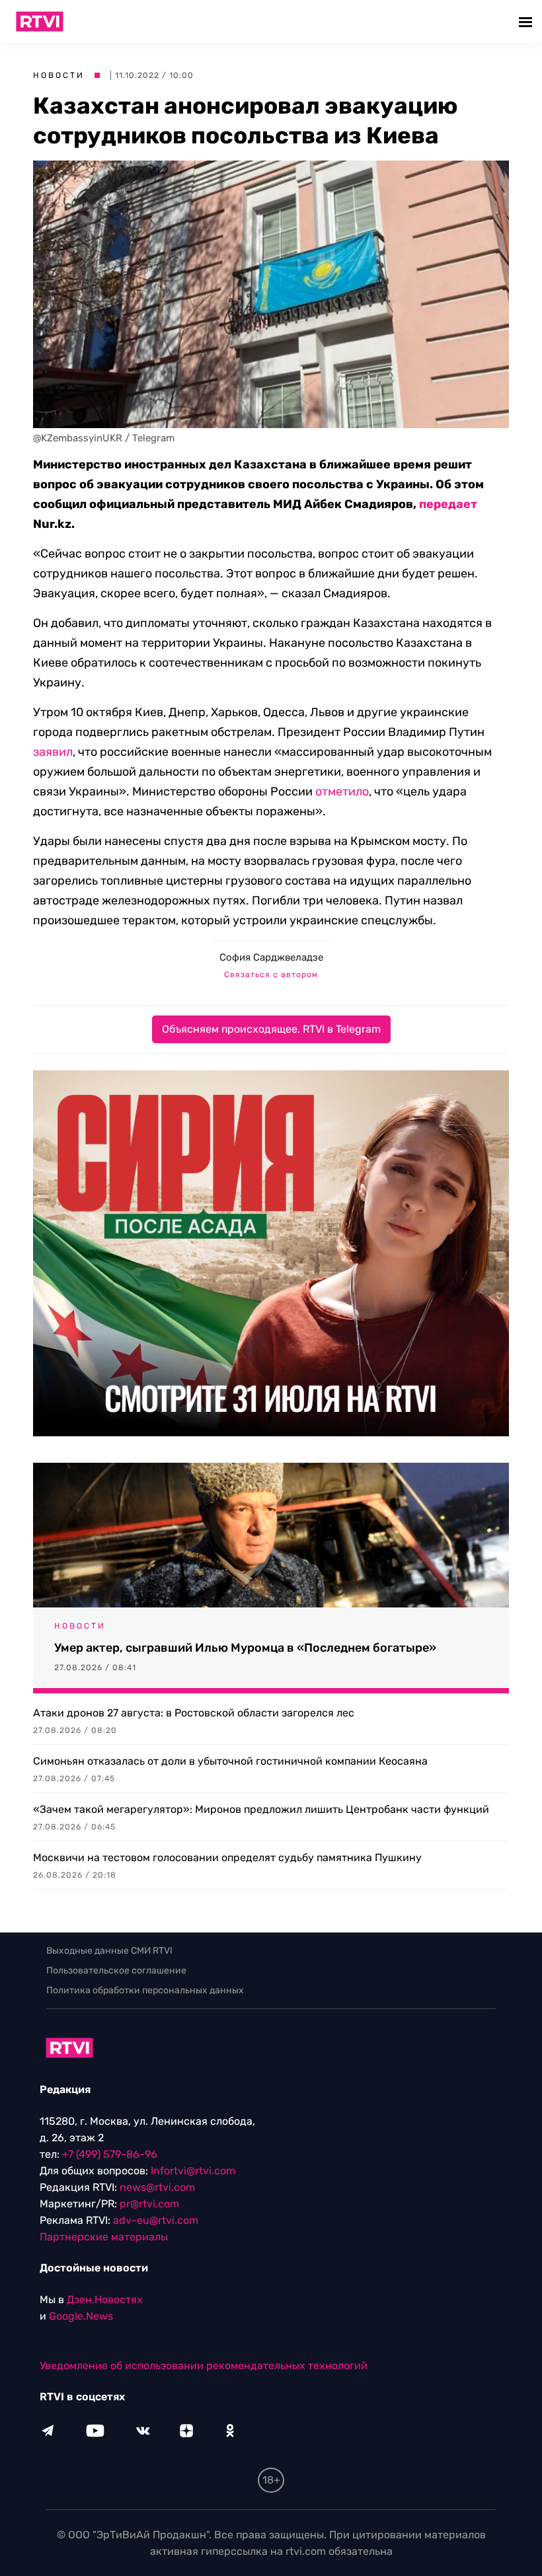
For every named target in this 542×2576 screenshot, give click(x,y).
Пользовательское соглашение (116, 1970)
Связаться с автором (271, 975)
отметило (342, 791)
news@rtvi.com (157, 2187)
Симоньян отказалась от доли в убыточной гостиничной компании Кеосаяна (230, 1761)
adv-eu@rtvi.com (156, 2220)
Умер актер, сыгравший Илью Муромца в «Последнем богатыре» (245, 1648)
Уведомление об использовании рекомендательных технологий (204, 2366)
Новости (59, 75)
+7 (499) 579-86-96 (110, 2154)
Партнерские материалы (104, 2237)
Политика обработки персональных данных (145, 1990)
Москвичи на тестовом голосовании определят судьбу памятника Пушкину (227, 1858)
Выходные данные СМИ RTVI (109, 1951)
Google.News (81, 2316)
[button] (527, 21)
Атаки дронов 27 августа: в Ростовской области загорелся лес (194, 1713)
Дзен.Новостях (105, 2300)
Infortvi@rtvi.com (193, 2171)
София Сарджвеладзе (271, 957)
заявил (53, 752)
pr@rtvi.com (149, 2204)
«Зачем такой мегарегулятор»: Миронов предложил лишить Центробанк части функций (261, 1809)
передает (448, 504)
